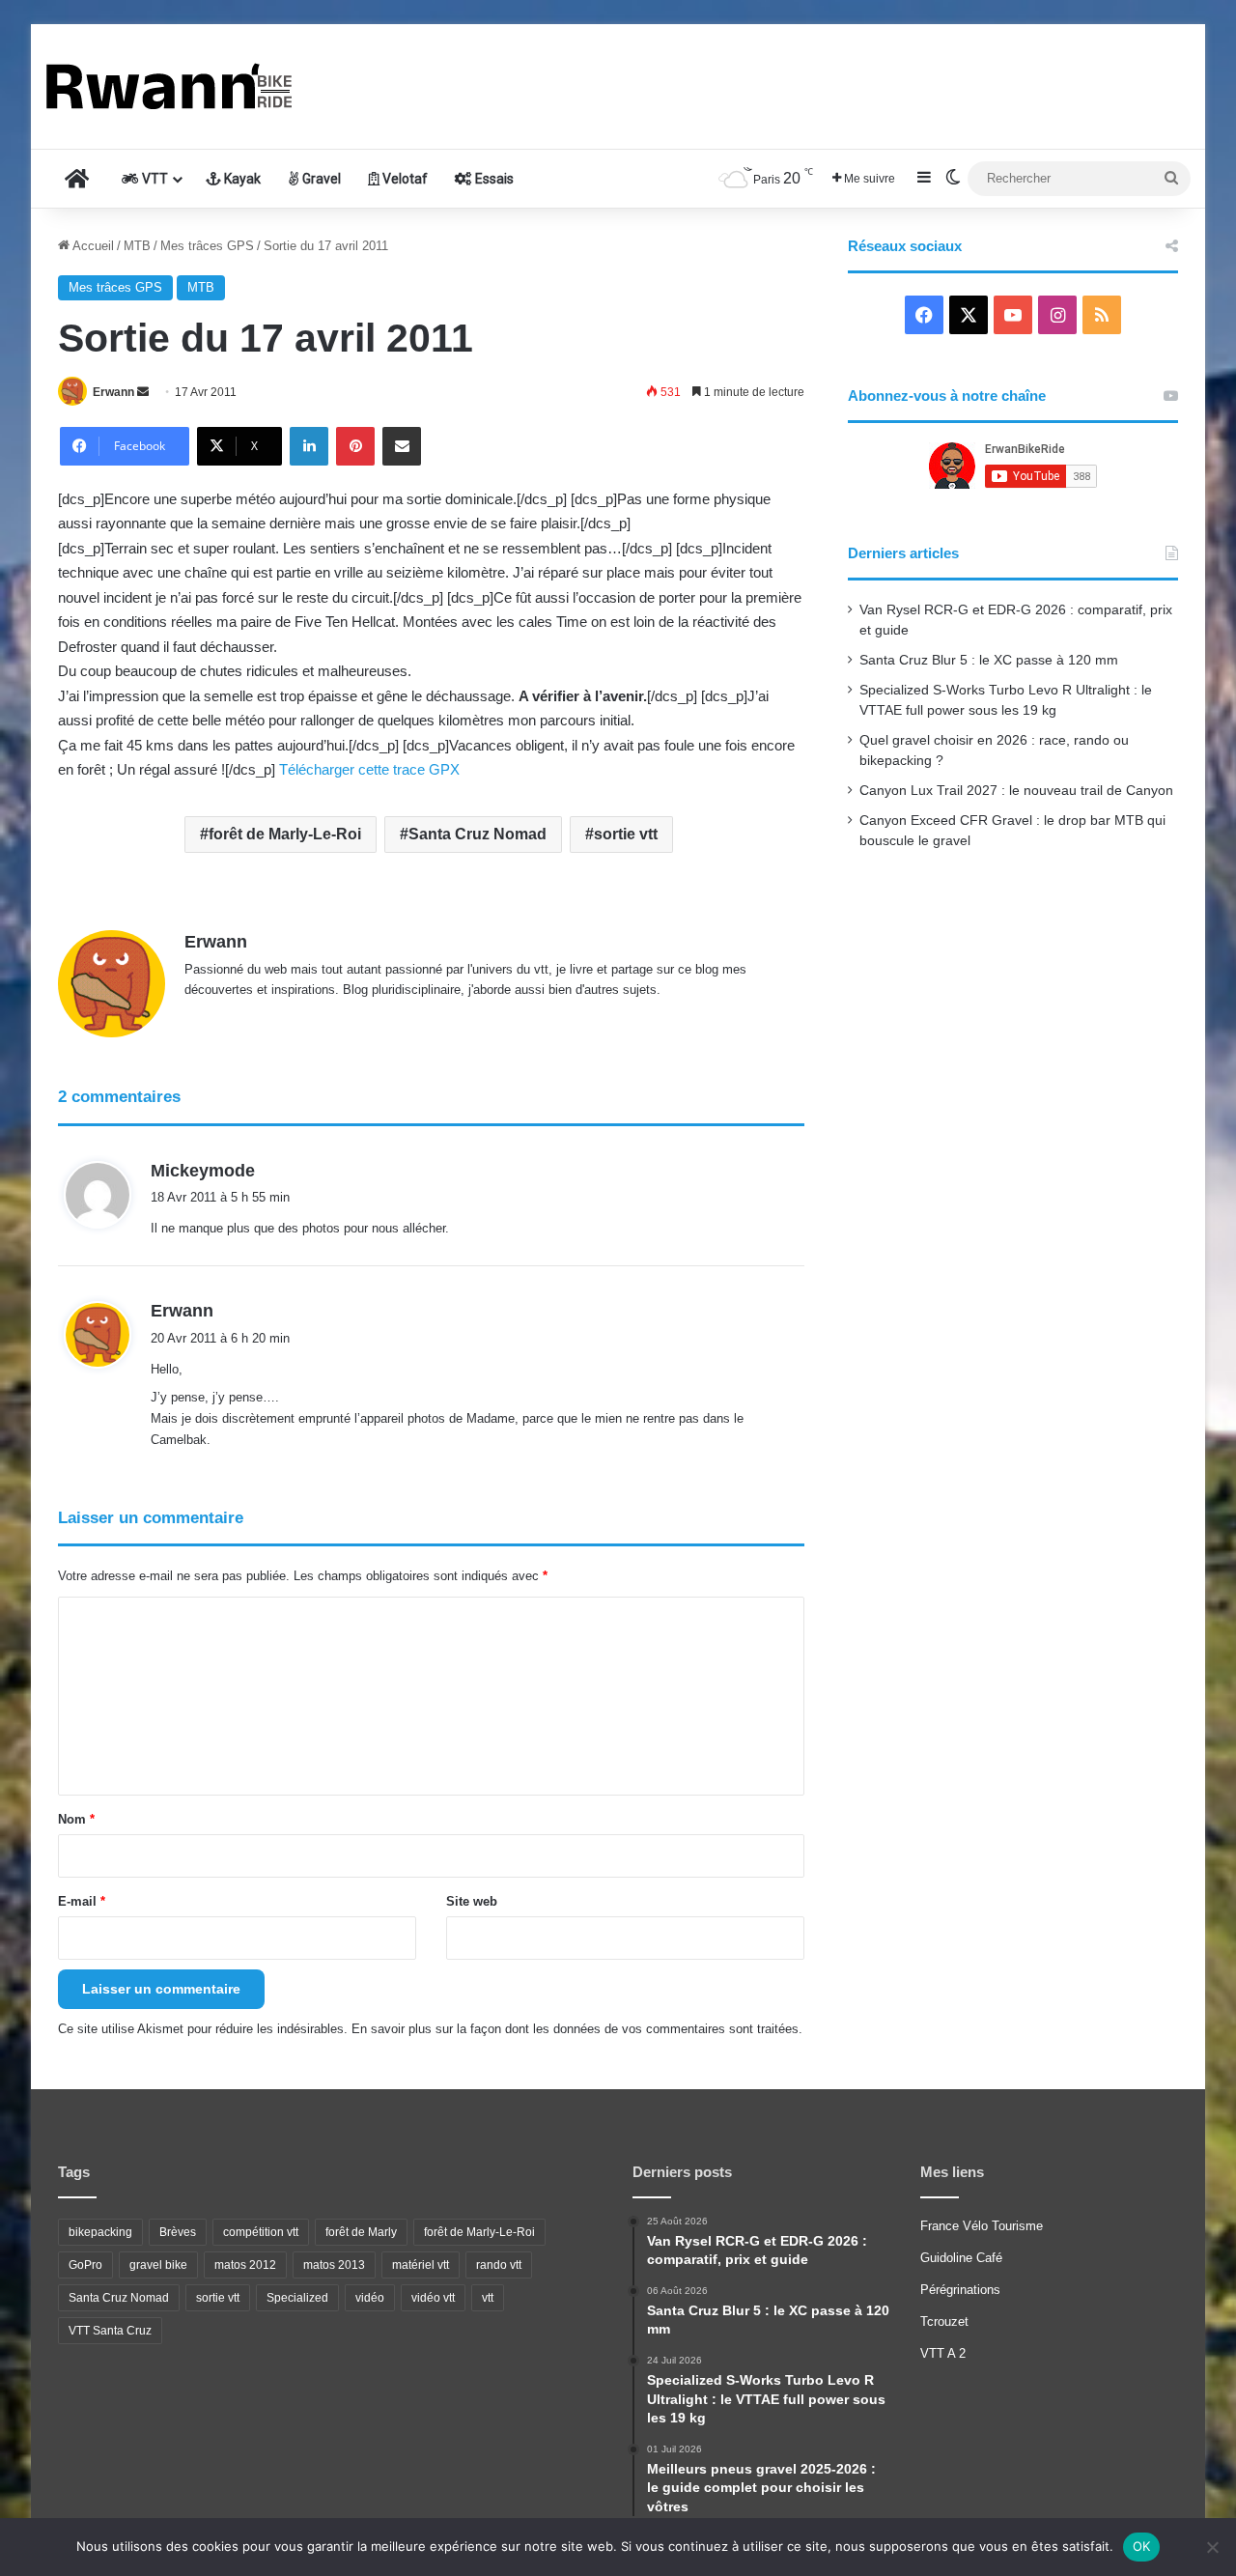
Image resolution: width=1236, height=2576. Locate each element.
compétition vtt (261, 2232)
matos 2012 (245, 2265)
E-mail (82, 1901)
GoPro (85, 2265)
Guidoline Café (961, 2258)
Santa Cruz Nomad (478, 834)
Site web (472, 1901)
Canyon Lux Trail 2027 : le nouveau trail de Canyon (1016, 791)
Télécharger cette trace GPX (369, 769)
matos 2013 (334, 2265)
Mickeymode (203, 1171)
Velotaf (404, 179)
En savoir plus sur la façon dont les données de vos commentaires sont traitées (575, 2029)
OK (1142, 2546)
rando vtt (499, 2265)
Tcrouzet (944, 2321)
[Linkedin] (309, 446)
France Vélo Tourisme (982, 2226)
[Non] (1212, 2547)
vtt (488, 2298)
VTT (154, 179)
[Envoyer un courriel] (143, 392)
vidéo (370, 2298)
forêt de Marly (361, 2232)
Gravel (320, 179)
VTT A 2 (943, 2353)
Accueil (92, 246)
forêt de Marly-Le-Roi (285, 834)
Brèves (178, 2232)
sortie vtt (626, 834)
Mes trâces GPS (207, 246)
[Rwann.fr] (190, 86)
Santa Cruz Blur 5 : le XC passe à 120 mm (989, 660)
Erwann (113, 392)
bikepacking (100, 2232)
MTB (137, 246)
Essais (493, 179)
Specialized (297, 2298)
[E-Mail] (402, 446)
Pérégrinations (960, 2290)
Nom (76, 1819)
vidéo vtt (433, 2298)
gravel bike (158, 2265)
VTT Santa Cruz (110, 2331)
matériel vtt (421, 2265)
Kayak (241, 179)
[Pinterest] (355, 446)
